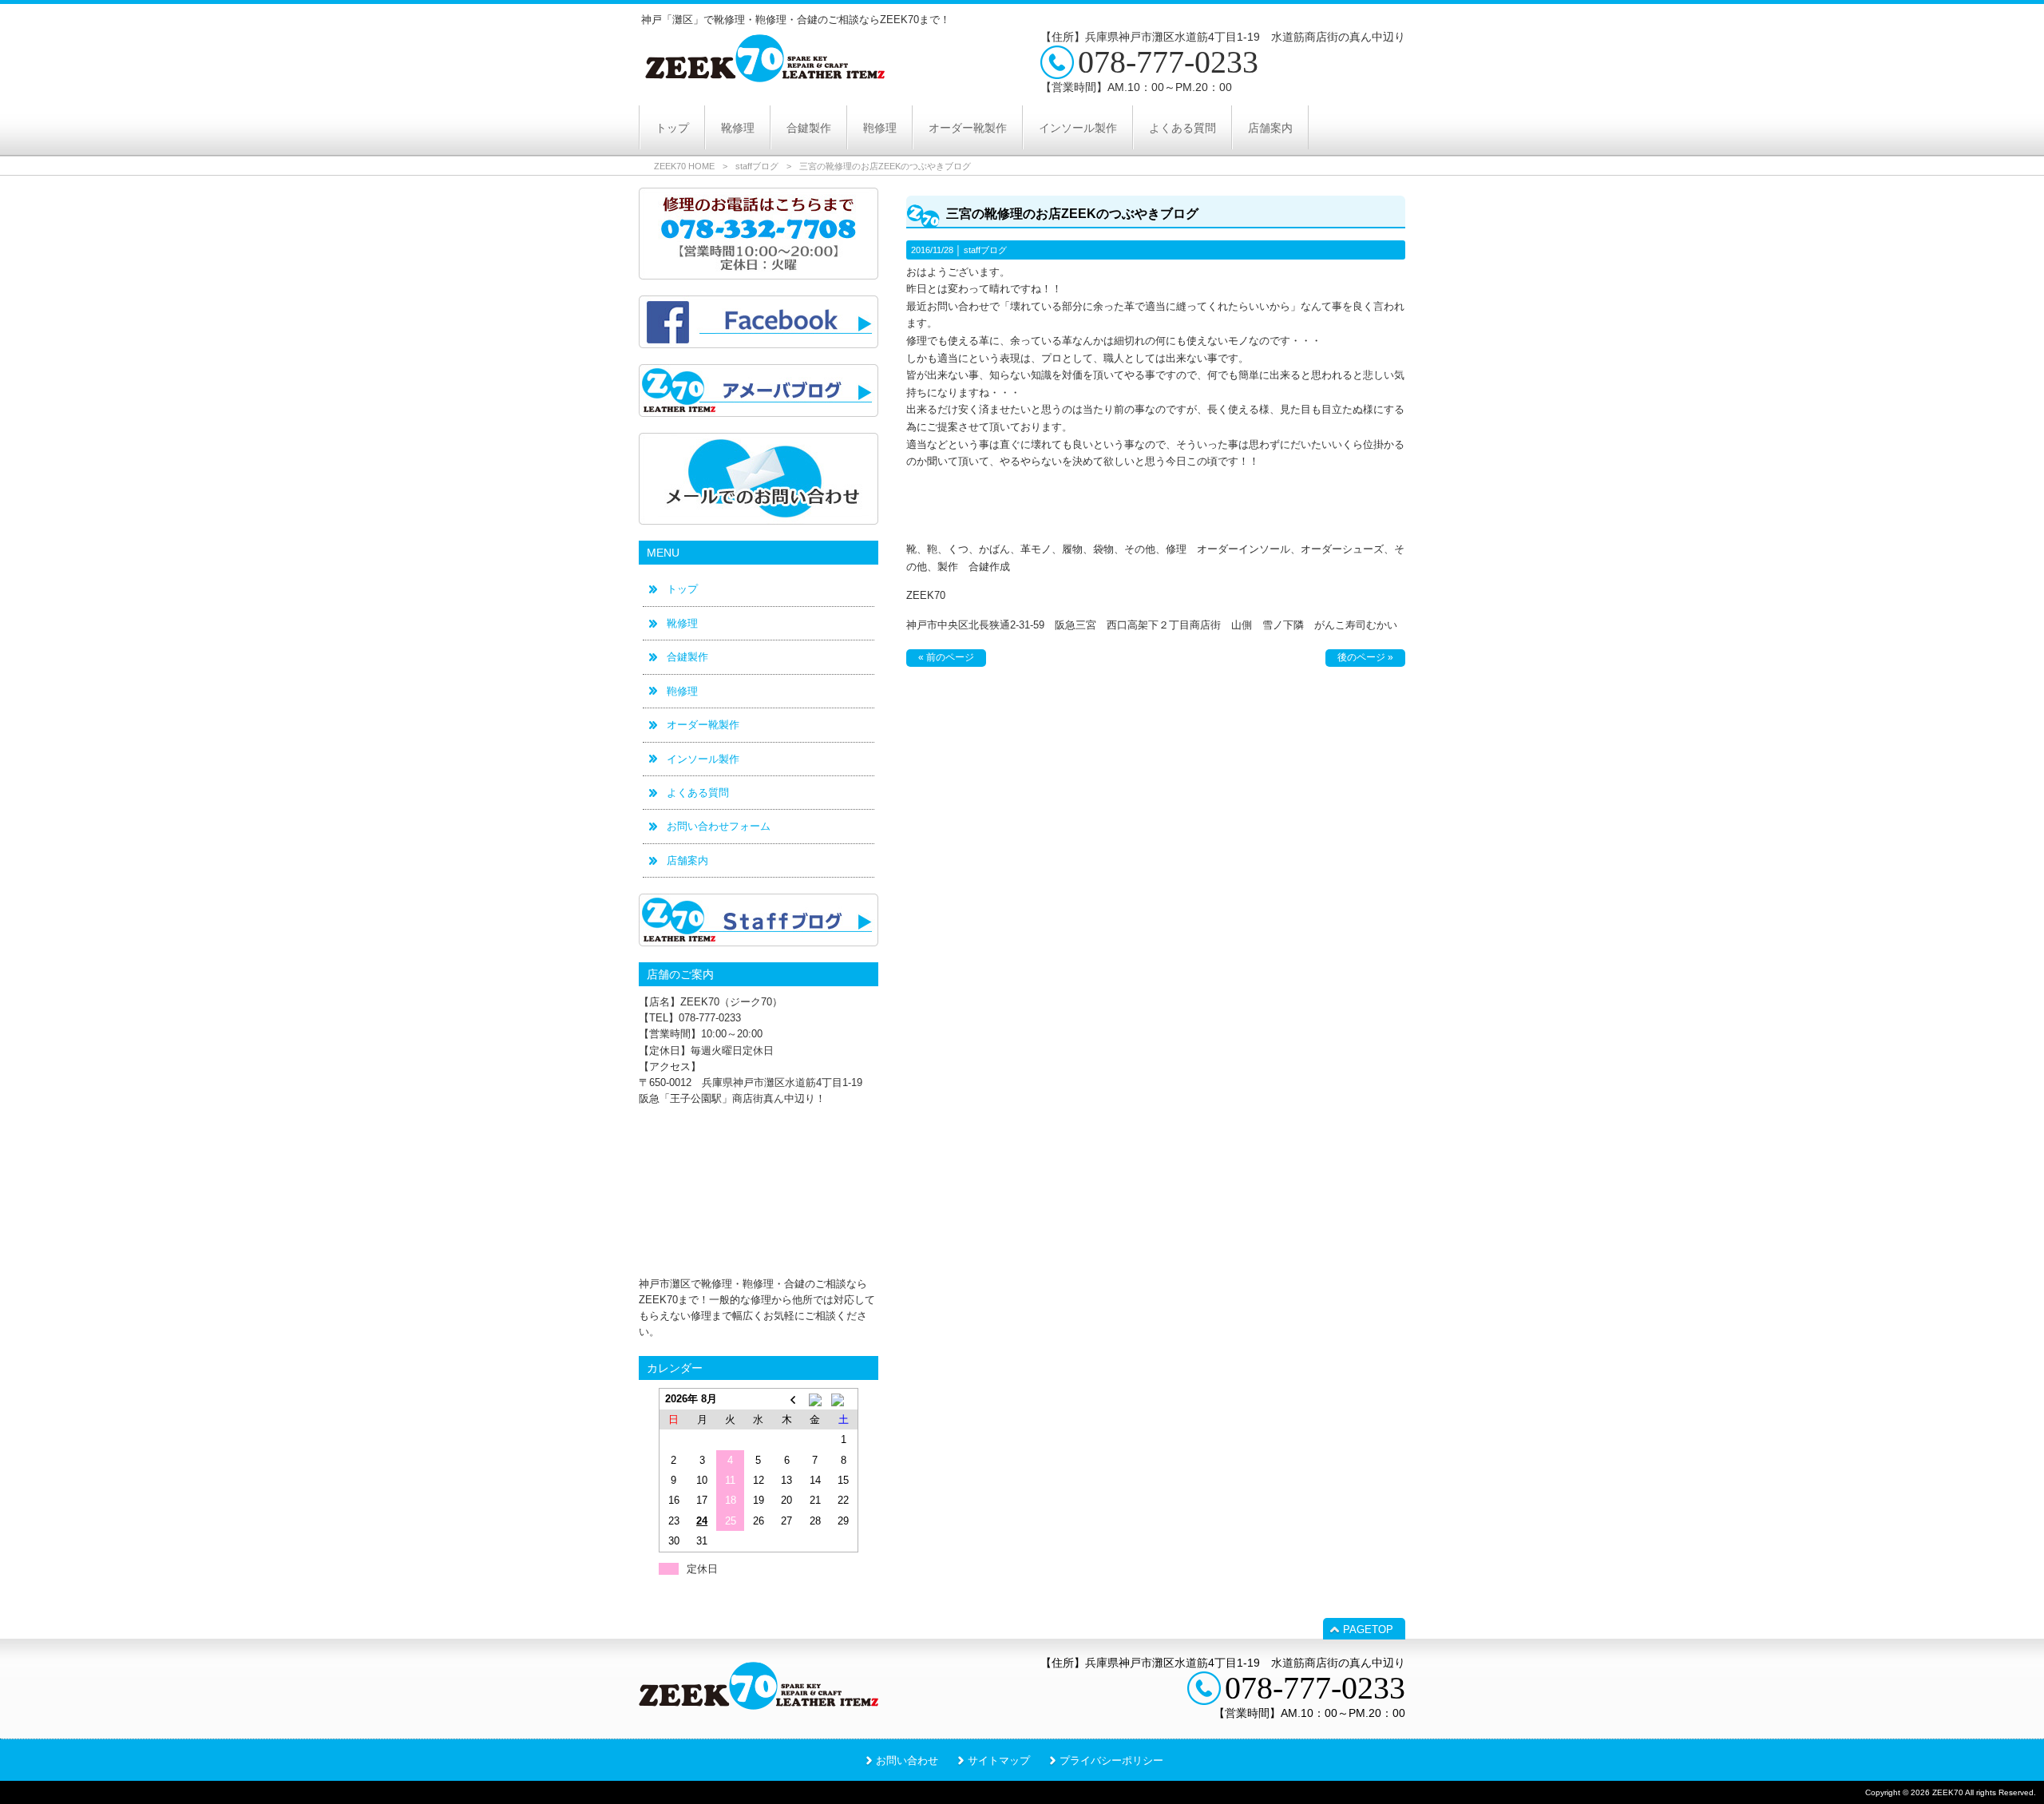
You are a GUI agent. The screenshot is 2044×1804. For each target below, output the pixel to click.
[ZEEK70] (765, 77)
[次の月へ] (844, 1399)
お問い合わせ (907, 1760)
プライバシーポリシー (1111, 1760)
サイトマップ (999, 1760)
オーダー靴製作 (703, 725)
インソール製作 (703, 759)
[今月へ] (815, 1399)
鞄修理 (682, 691)
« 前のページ (946, 657)
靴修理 (682, 623)
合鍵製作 (687, 657)
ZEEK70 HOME (684, 166)
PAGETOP (1368, 1630)
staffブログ (757, 166)
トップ (682, 589)
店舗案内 (687, 860)
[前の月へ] (787, 1399)
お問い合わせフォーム (719, 826)
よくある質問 (698, 793)
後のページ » (1365, 657)
